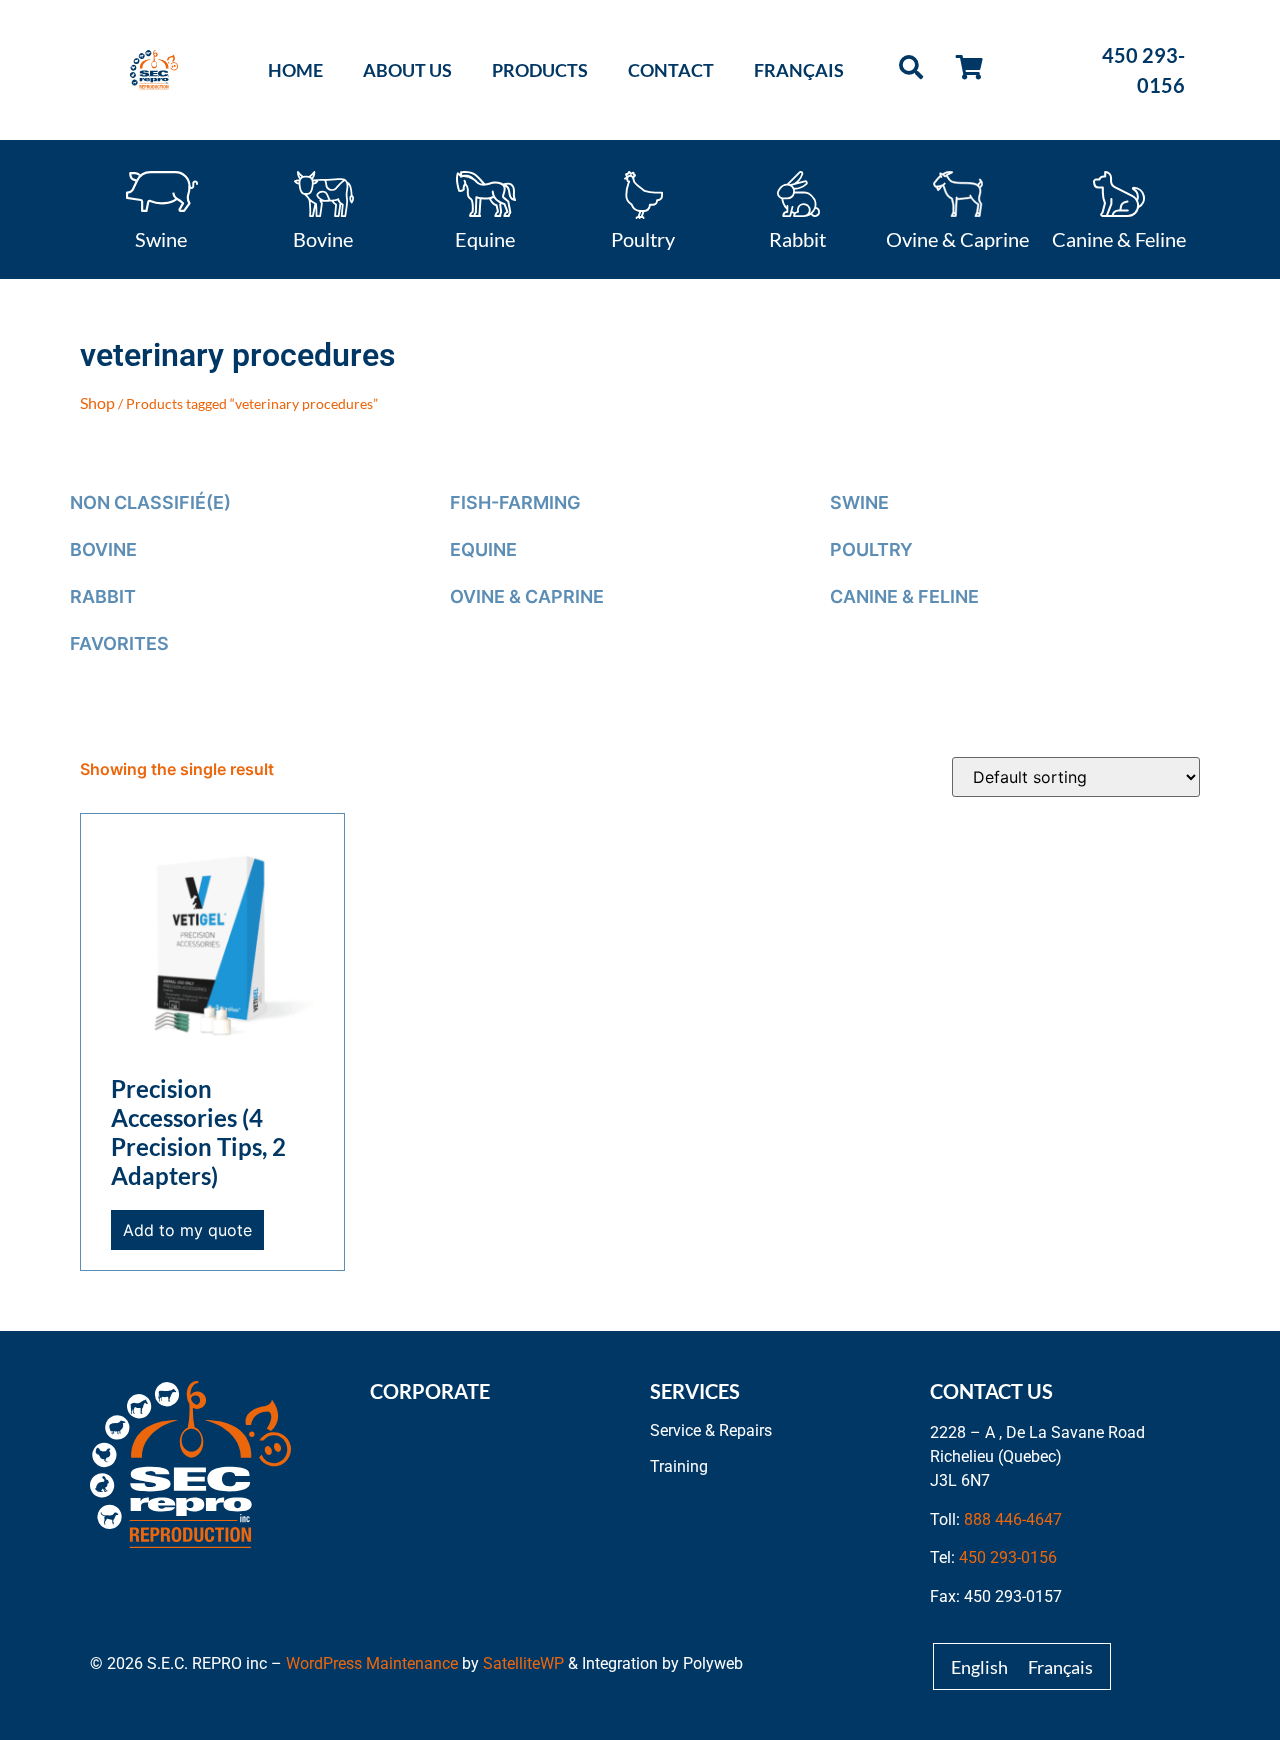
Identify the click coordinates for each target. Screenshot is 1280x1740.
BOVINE (103, 549)
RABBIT (103, 596)
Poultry (643, 238)
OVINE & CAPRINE (527, 596)
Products (540, 70)
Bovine (323, 238)
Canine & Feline (1119, 238)
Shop (97, 402)
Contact (671, 70)
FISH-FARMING (515, 502)
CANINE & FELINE (904, 596)
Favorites (119, 643)
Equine (485, 238)
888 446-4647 (1013, 1519)
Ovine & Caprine (957, 238)
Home (295, 70)
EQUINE (483, 549)
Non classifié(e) (150, 502)
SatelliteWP (523, 1663)
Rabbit (797, 238)
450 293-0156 (1008, 1557)
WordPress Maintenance (372, 1663)
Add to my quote (187, 1230)
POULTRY (871, 549)
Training (679, 1466)
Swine (161, 238)
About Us (407, 70)
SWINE (859, 502)
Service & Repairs (711, 1430)
